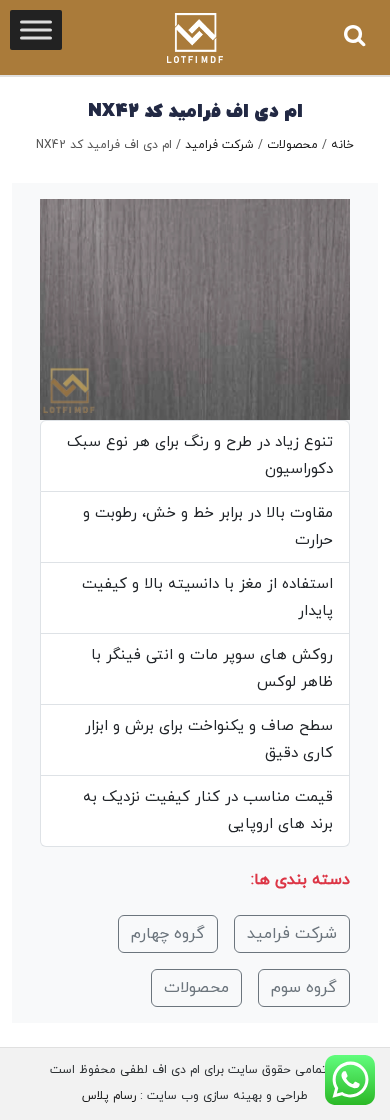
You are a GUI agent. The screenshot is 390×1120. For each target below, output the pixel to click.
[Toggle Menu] (36, 29)
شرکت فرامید (219, 145)
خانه (342, 145)
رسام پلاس (109, 1096)
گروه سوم (304, 988)
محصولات (292, 145)
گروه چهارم (168, 934)
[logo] (195, 38)
